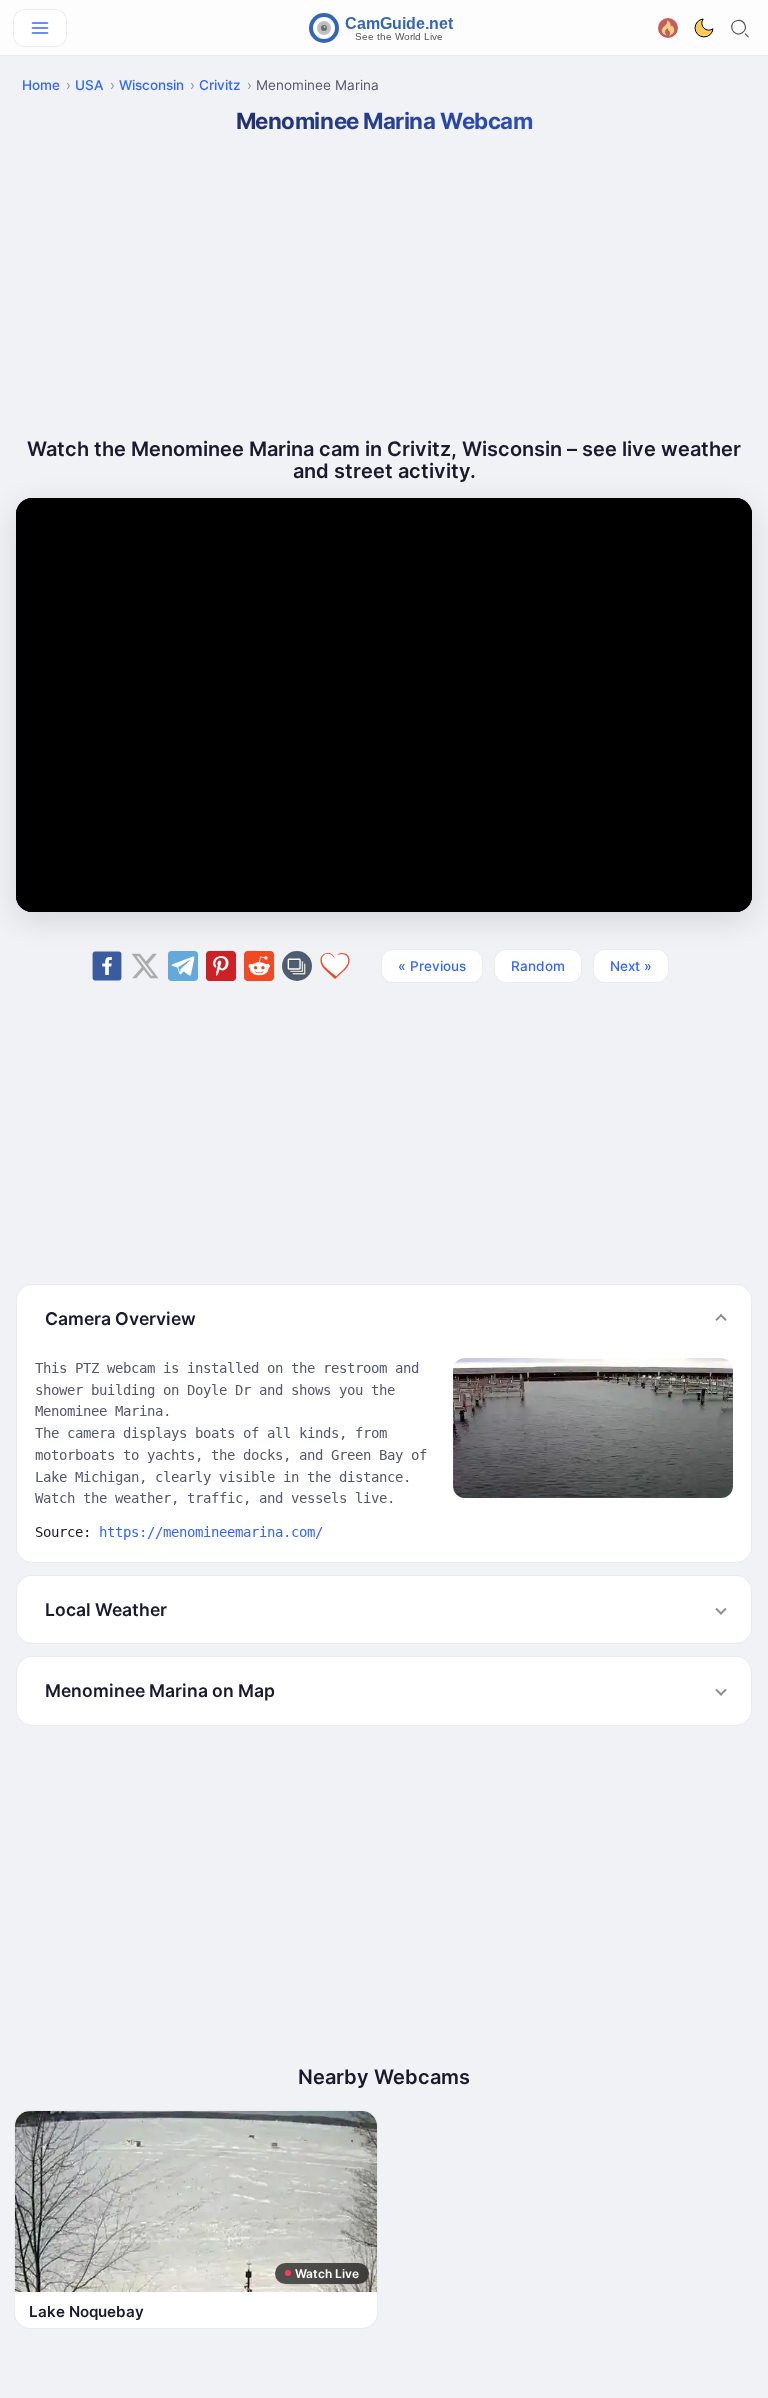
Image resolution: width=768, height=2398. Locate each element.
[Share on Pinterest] (221, 966)
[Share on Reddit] (259, 966)
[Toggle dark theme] (704, 28)
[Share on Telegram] (183, 966)
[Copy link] (297, 966)
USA (89, 85)
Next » (631, 966)
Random (538, 966)
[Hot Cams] (668, 25)
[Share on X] (145, 966)
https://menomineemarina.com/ (211, 1532)
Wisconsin (151, 85)
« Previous (432, 966)
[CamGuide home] (384, 28)
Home (41, 85)
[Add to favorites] (335, 966)
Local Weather (106, 1609)
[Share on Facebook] (107, 966)
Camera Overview (120, 1318)
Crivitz (220, 85)
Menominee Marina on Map (160, 1690)
